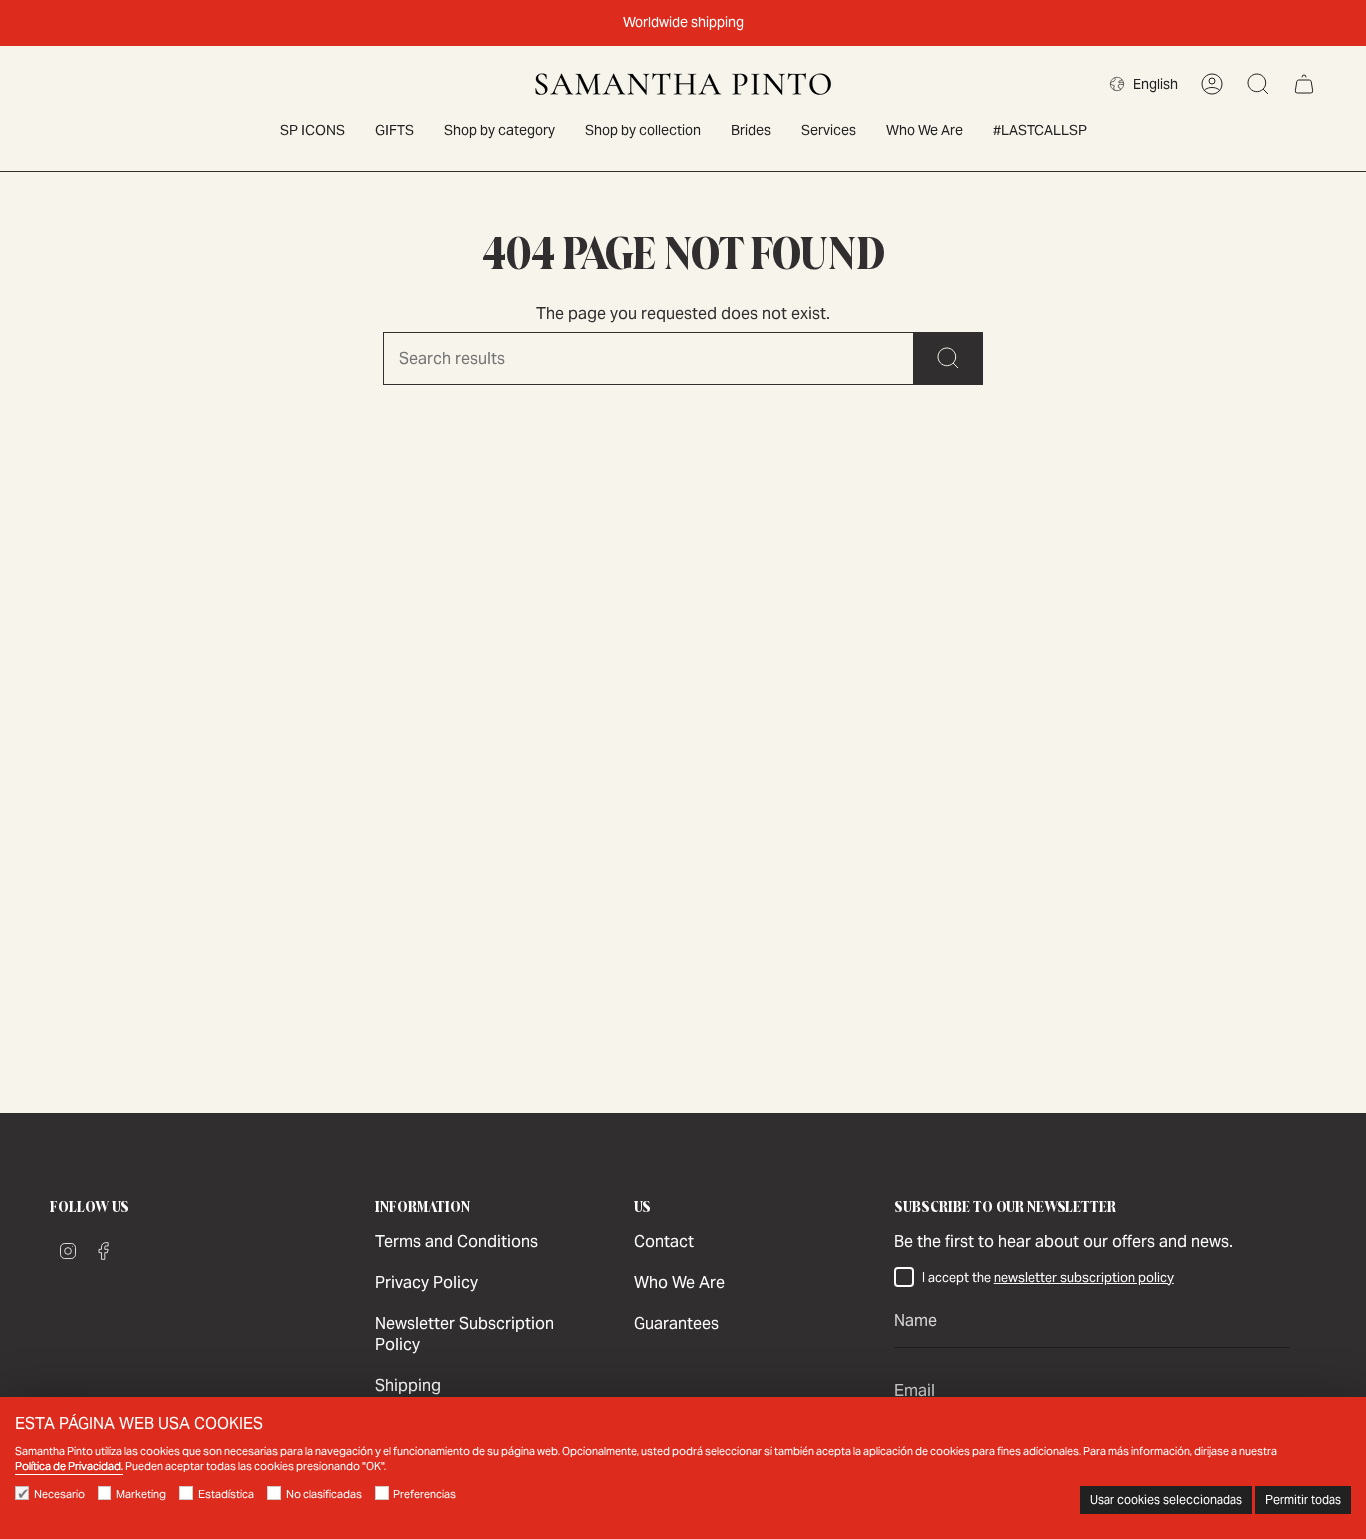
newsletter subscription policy (1084, 1277)
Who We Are (679, 1282)
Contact (664, 1241)
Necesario (59, 1494)
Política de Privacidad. (69, 1466)
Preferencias (424, 1494)
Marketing (141, 1494)
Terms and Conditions (456, 1241)
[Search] (948, 358)
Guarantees (676, 1323)
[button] (499, 131)
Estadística (226, 1494)
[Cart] (1304, 84)
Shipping (408, 1385)
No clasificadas (324, 1494)
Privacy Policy (426, 1282)
